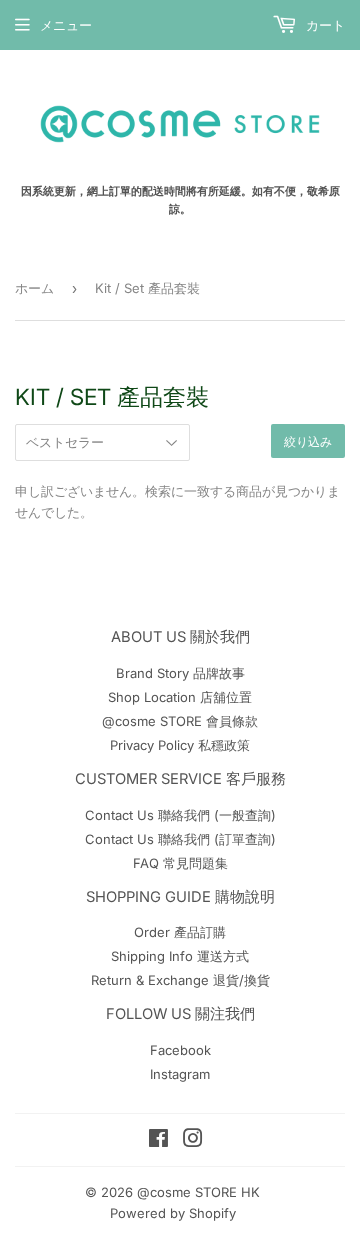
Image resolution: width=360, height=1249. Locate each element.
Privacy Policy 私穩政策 (180, 745)
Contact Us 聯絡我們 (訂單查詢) (180, 839)
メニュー (66, 25)
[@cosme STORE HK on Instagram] (193, 1141)
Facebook (180, 1050)
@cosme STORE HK (198, 1192)
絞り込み (308, 441)
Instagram (180, 1074)
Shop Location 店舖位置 (180, 697)
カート (323, 25)
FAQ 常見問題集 (180, 863)
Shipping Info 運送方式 (180, 956)
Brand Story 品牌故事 (180, 673)
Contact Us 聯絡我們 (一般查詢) (180, 815)
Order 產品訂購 (180, 932)
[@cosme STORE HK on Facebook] (158, 1141)
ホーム (34, 288)
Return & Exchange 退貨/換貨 (180, 980)
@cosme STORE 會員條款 (180, 721)
